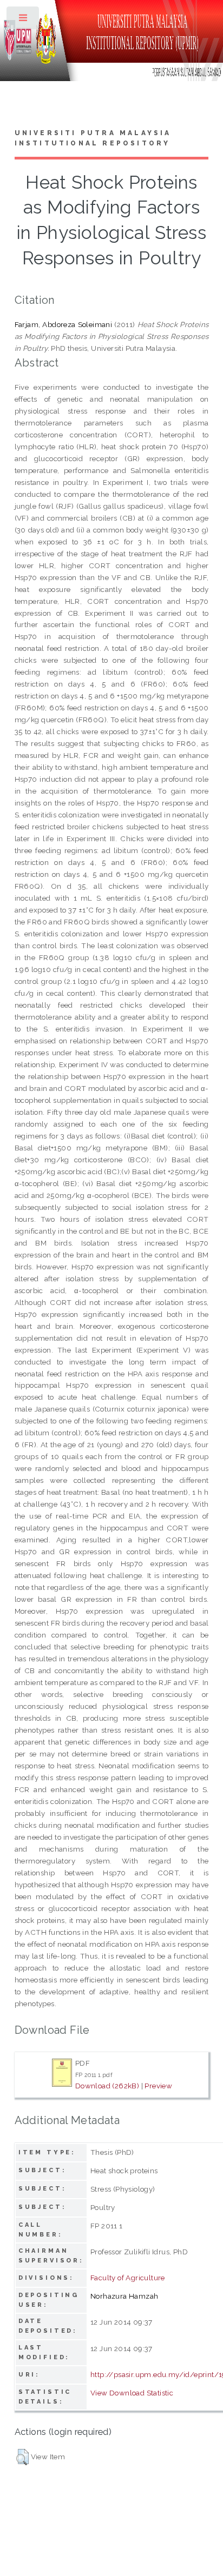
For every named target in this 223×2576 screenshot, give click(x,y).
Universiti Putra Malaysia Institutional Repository (93, 138)
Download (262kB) (107, 2086)
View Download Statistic (132, 2393)
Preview (158, 2086)
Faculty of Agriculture (128, 2278)
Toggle (24, 20)
